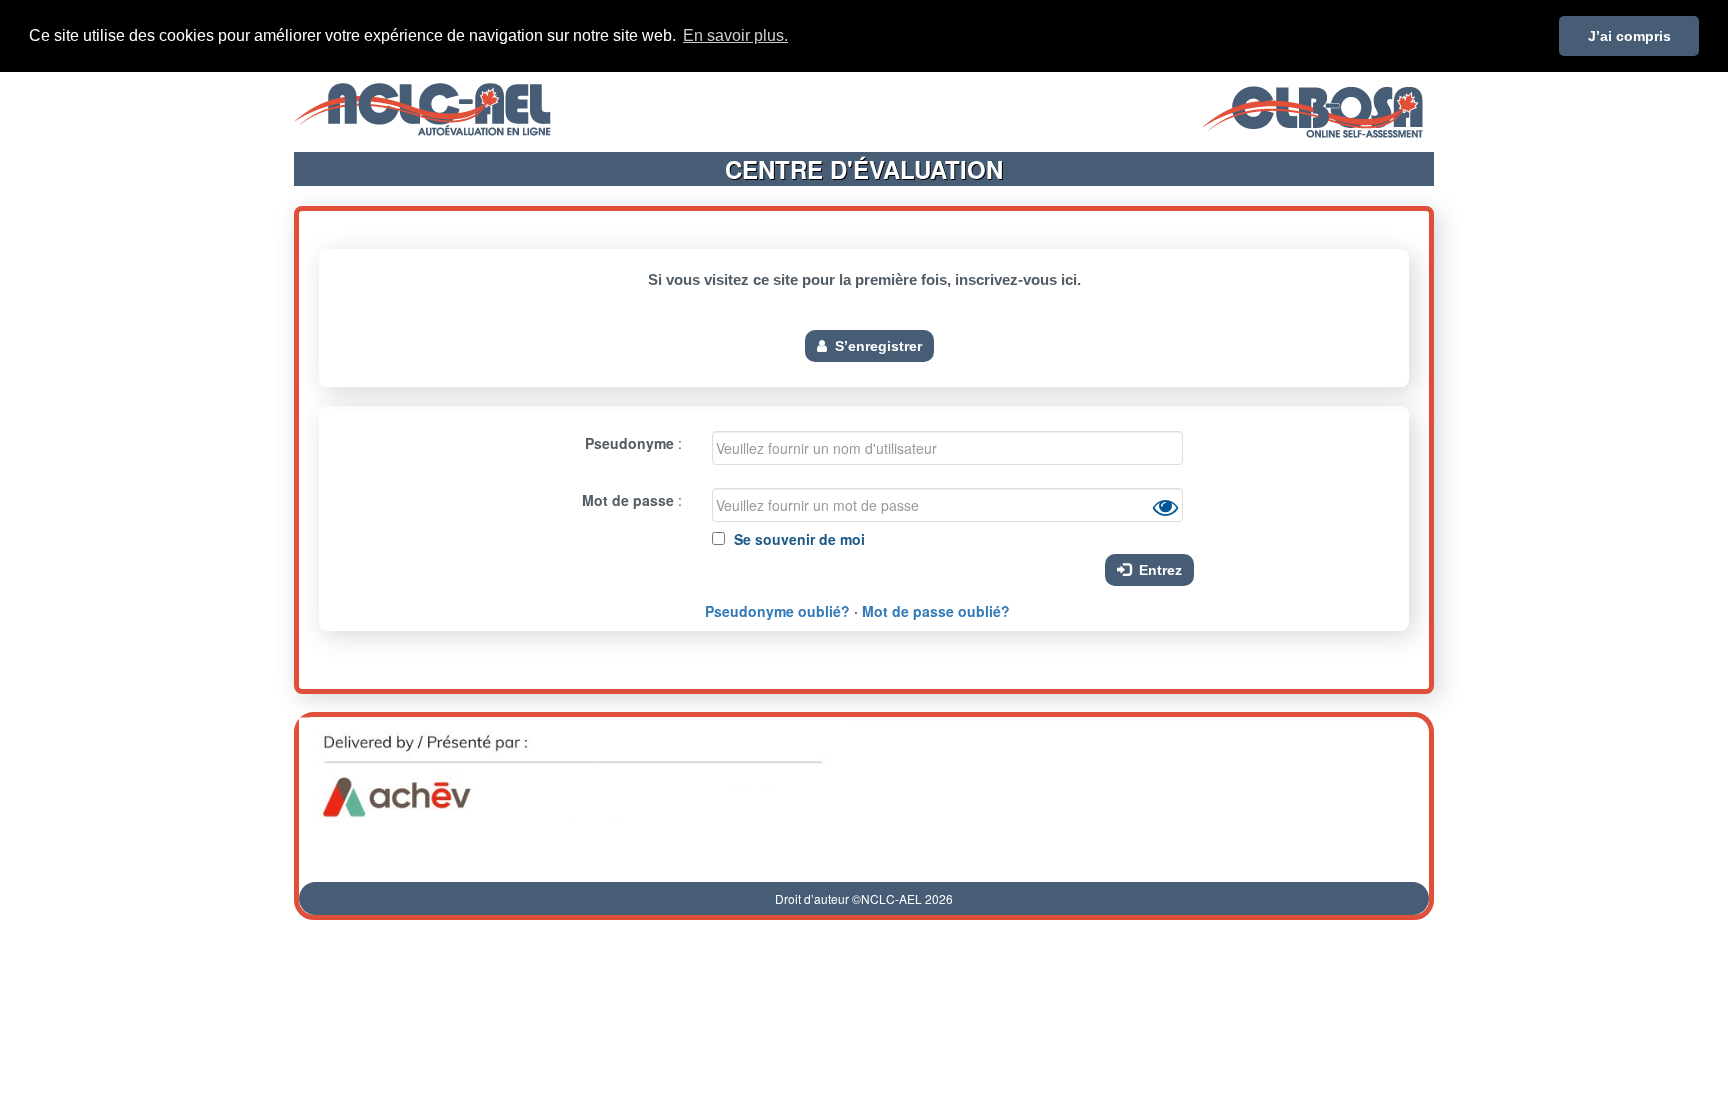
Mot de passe (628, 500)
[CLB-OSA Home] (1312, 107)
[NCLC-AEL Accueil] (422, 107)
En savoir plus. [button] (735, 35)
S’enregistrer (874, 346)
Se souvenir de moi (797, 539)
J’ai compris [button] (1629, 36)
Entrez (1156, 570)
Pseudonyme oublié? (777, 611)
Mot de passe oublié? (936, 611)
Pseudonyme (629, 443)
